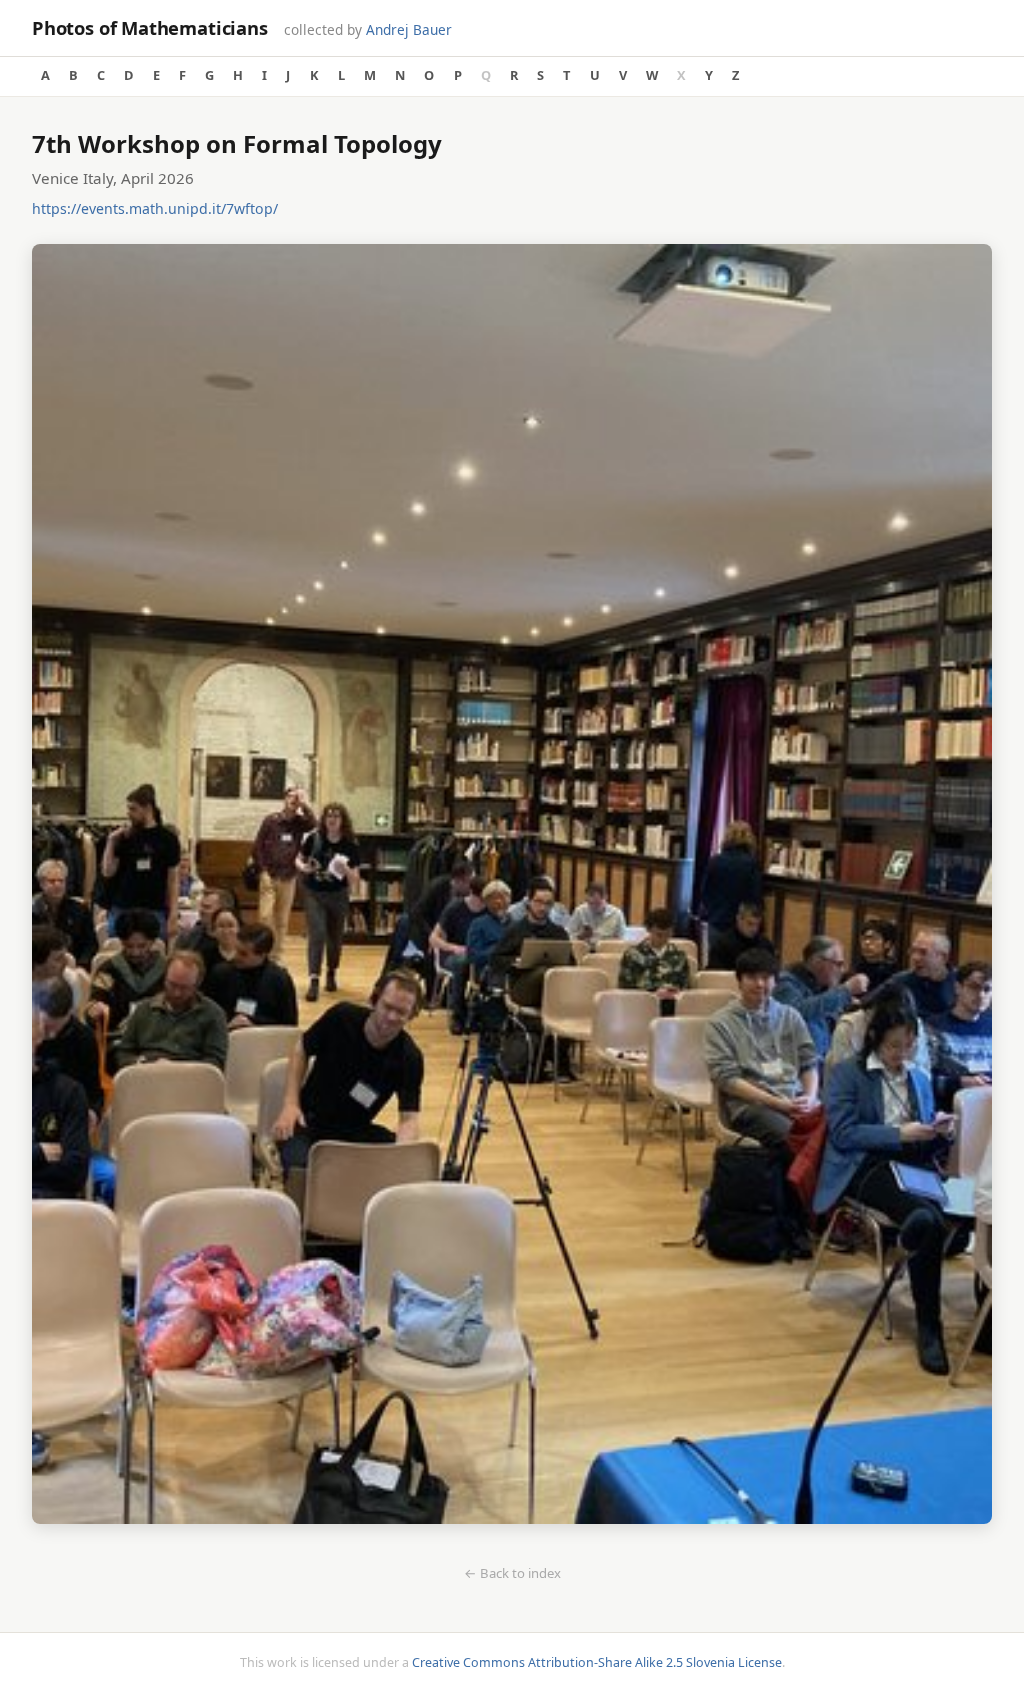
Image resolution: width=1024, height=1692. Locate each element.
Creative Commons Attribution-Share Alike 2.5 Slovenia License (597, 1662)
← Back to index (512, 1573)
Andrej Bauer (409, 29)
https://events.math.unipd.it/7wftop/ (155, 208)
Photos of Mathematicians (150, 27)
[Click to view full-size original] (512, 887)
